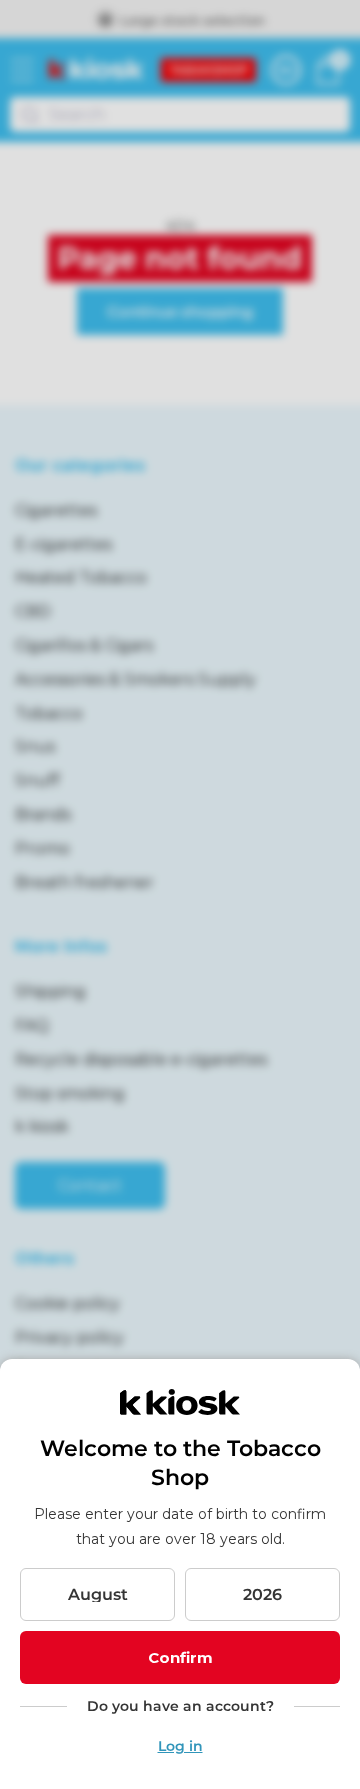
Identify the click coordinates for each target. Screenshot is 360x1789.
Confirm (180, 1657)
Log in (180, 1746)
